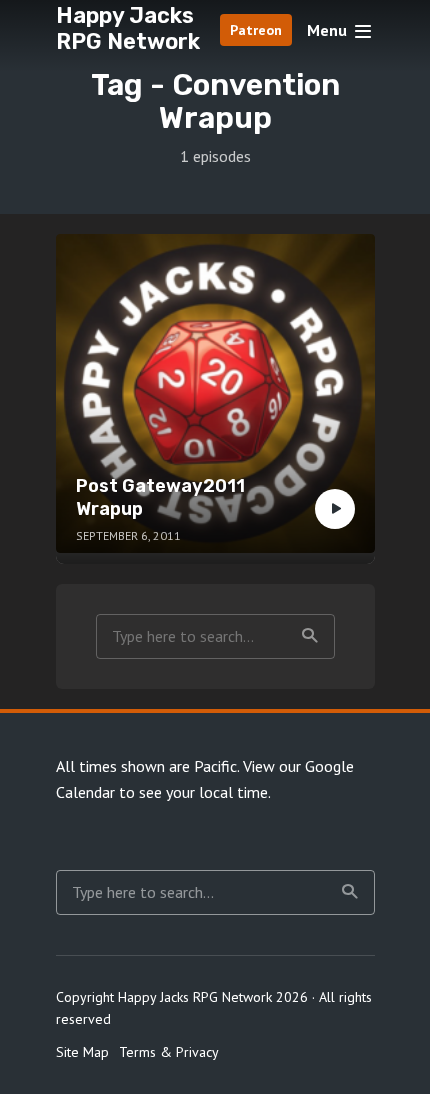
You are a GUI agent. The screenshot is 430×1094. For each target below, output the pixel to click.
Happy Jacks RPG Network (128, 28)
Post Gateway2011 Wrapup (160, 497)
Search (310, 636)
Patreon (256, 30)
